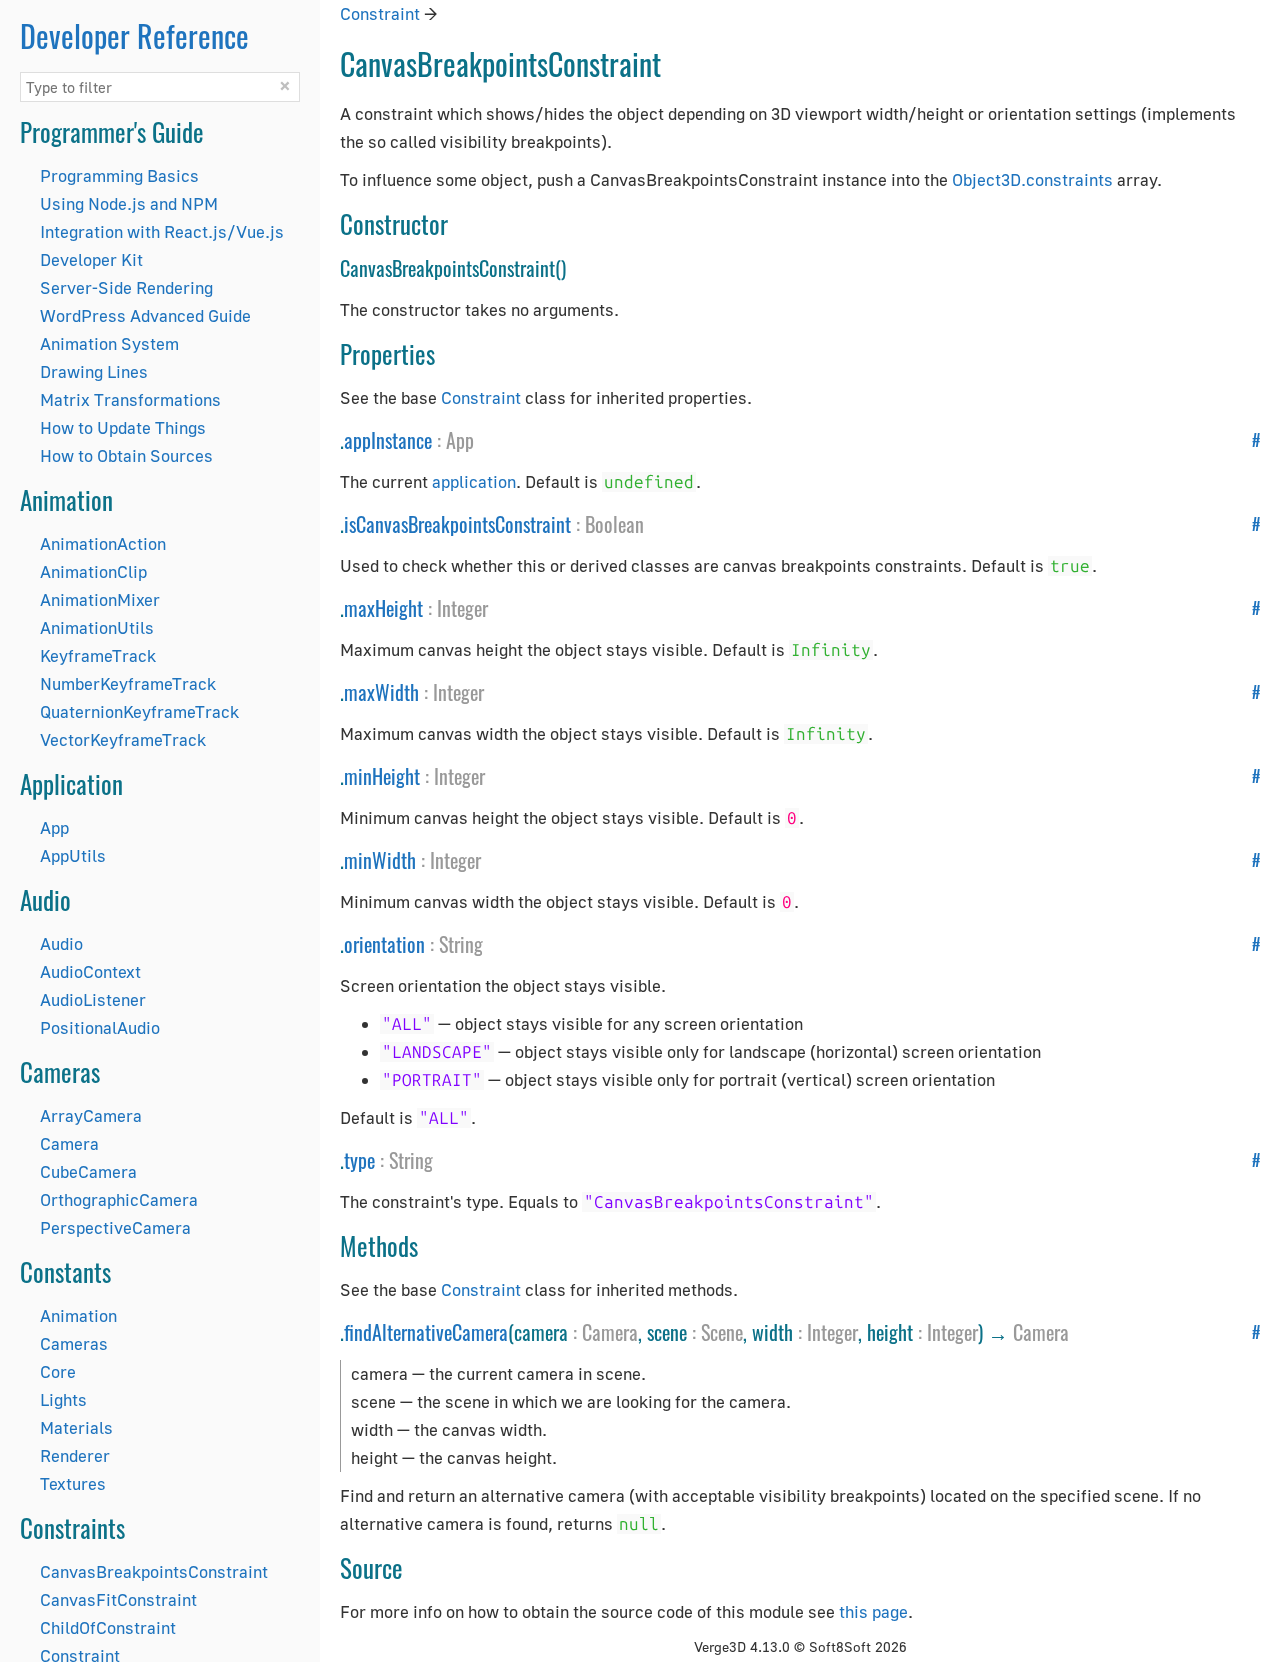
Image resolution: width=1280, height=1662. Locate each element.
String (461, 944)
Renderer (75, 1455)
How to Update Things (123, 427)
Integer (462, 608)
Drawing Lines (94, 371)
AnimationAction (103, 543)
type (359, 1160)
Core (58, 1371)
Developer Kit (91, 259)
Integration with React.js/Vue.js (162, 231)
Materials (76, 1427)
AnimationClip (93, 571)
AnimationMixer (100, 599)
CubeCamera (88, 1171)
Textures (73, 1483)
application (474, 481)
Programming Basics (119, 175)
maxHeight (383, 608)
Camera (69, 1143)
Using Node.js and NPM (129, 203)
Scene (722, 1332)
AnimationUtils (97, 627)
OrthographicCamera (119, 1199)
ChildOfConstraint (108, 1627)
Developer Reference (134, 35)
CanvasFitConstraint (118, 1599)
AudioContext (90, 971)
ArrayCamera (91, 1115)
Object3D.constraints (1032, 179)
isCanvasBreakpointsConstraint (457, 524)
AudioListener (93, 999)
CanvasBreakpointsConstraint (154, 1571)
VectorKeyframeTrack (123, 739)
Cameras (74, 1343)
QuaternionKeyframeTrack (139, 711)
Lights (63, 1399)
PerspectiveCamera (115, 1227)
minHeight (382, 776)
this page (873, 1611)
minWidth (380, 860)
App (54, 827)
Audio (61, 943)
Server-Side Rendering (126, 287)
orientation (384, 944)
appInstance (388, 440)
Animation (78, 1315)
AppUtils (73, 855)
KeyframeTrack (98, 655)
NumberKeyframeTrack (128, 683)
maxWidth (381, 692)
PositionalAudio (100, 1027)
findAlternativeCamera (426, 1332)
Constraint (380, 13)
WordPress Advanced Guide (145, 315)
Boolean (614, 524)
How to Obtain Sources (126, 455)
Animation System (109, 343)
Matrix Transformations (130, 399)
